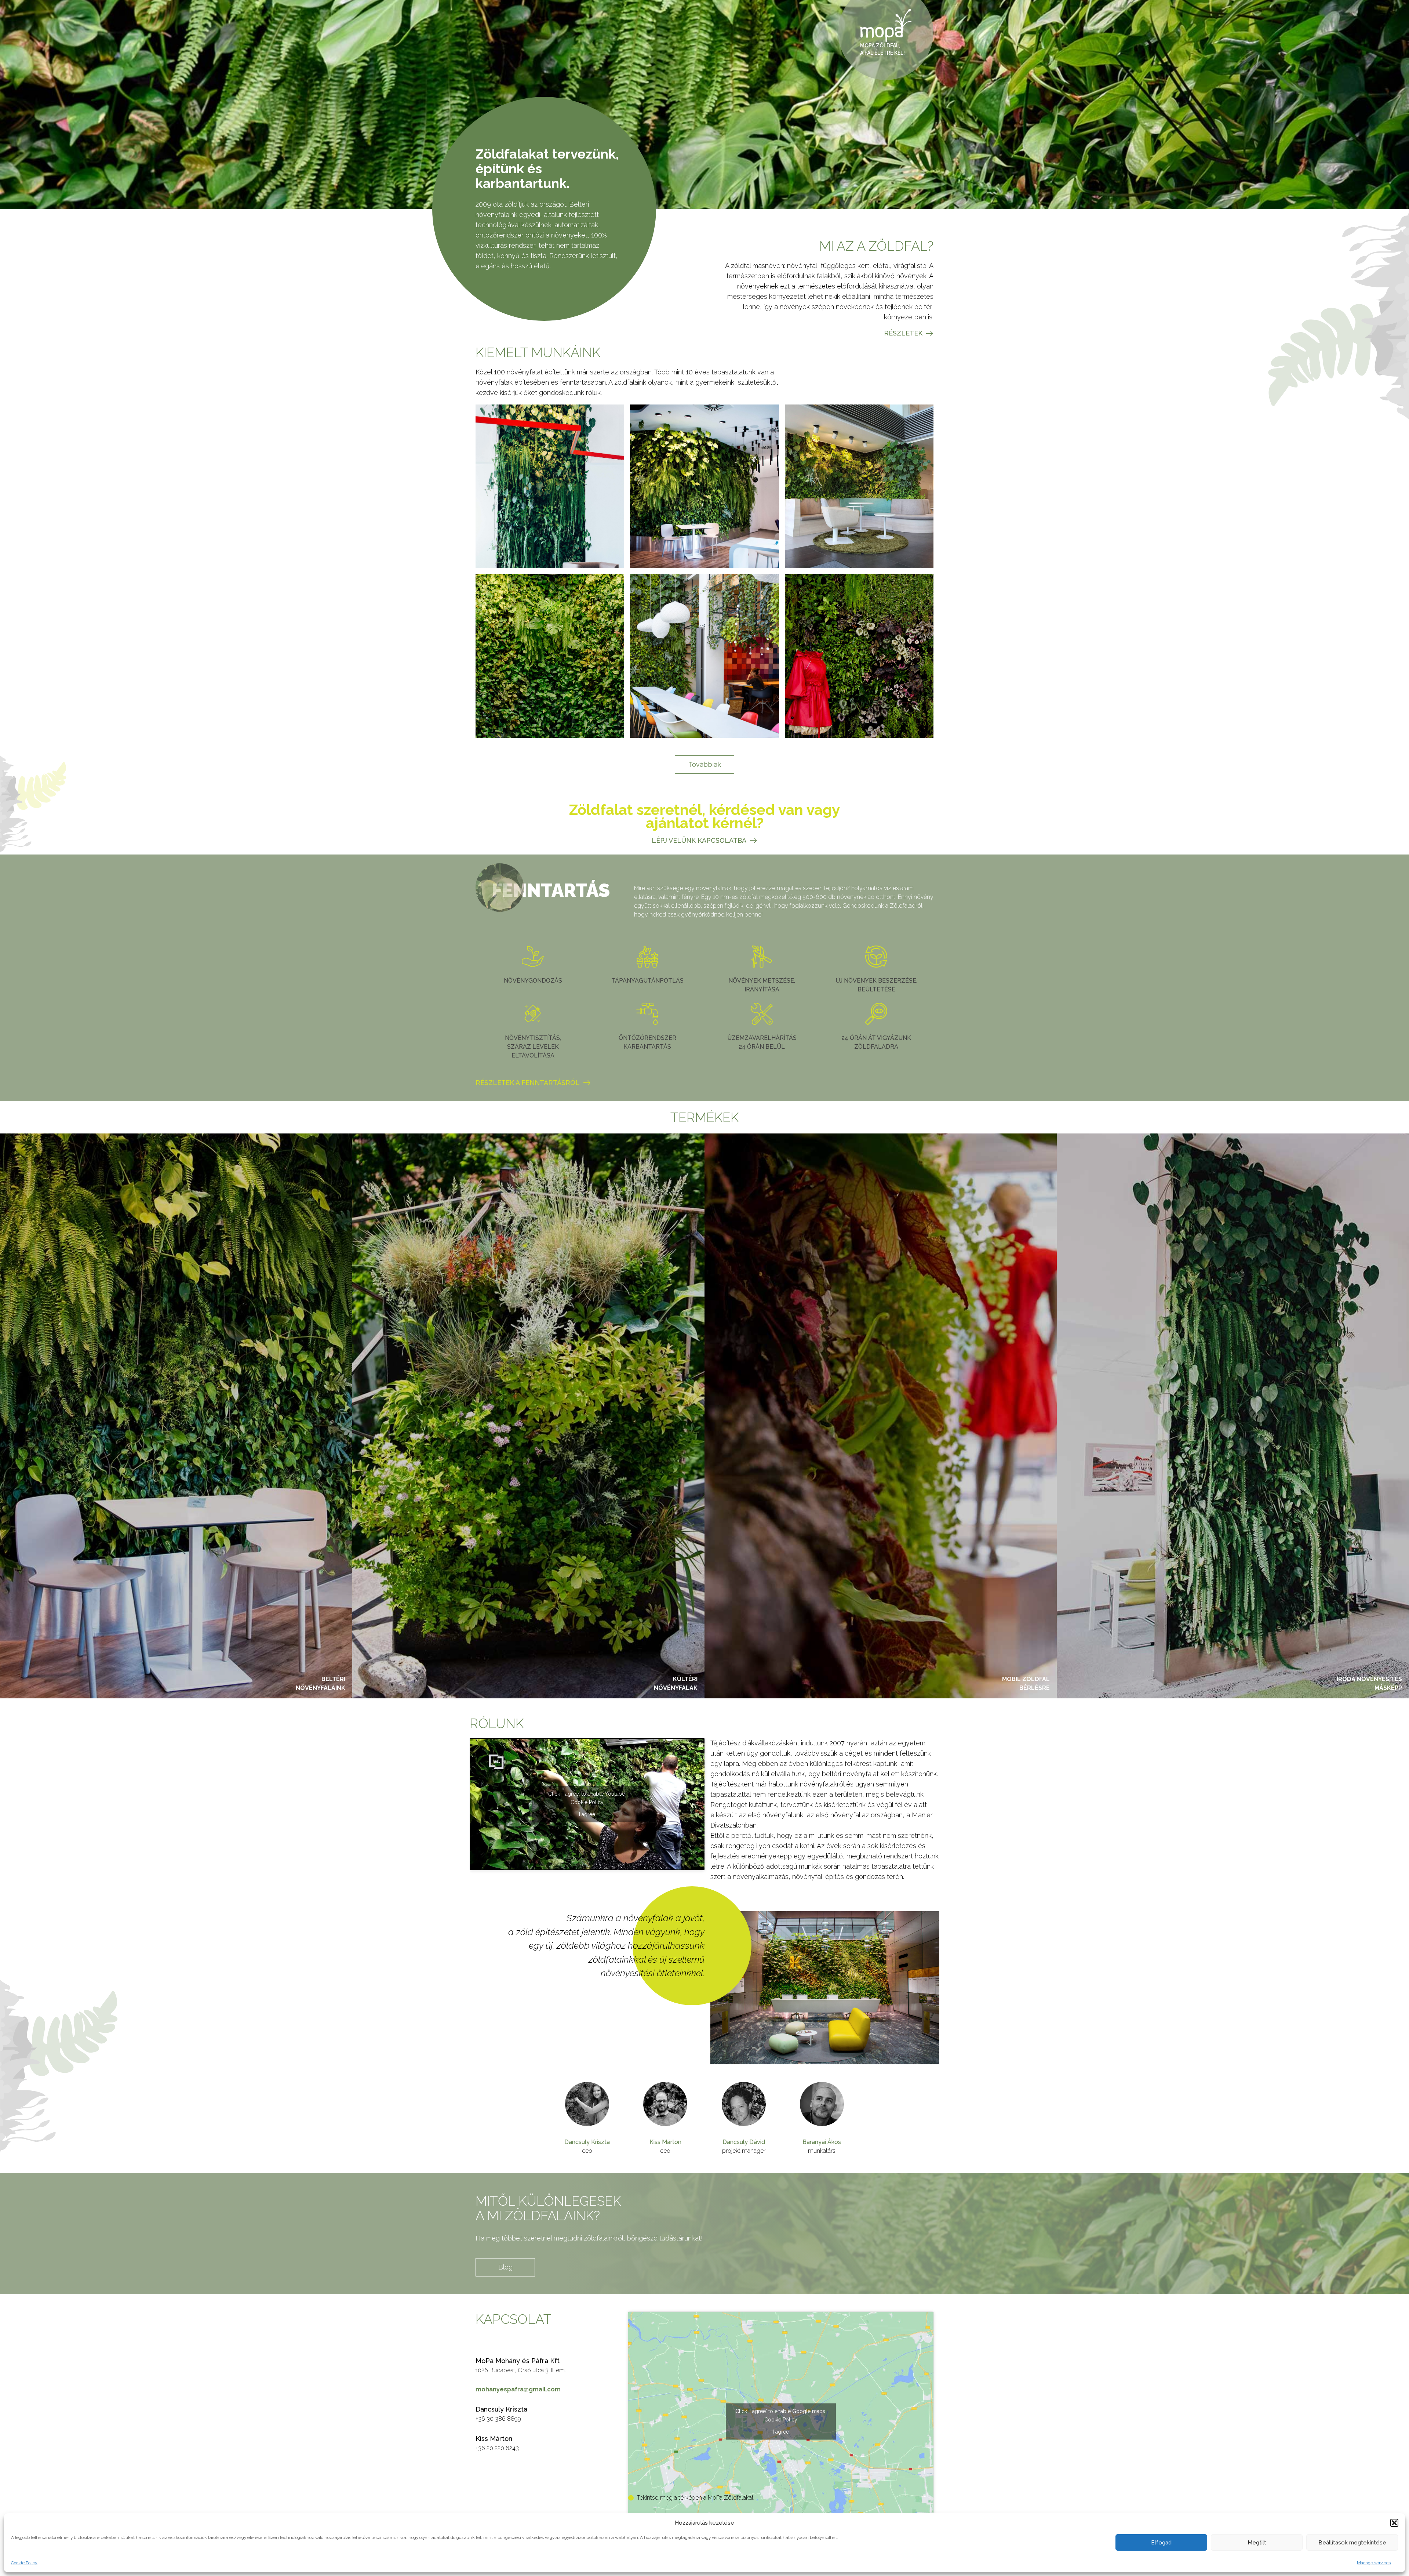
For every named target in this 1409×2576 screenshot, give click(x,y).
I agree (587, 1814)
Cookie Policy (24, 2563)
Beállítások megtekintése (1352, 2543)
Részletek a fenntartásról (528, 1083)
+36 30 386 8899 (498, 2419)
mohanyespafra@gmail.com (518, 2389)
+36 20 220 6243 (497, 2448)
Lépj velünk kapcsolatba (699, 840)
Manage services (1374, 2563)
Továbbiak (705, 764)
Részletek (903, 333)
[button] (1394, 2523)
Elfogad (1161, 2543)
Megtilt (1257, 2543)
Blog (505, 2267)
